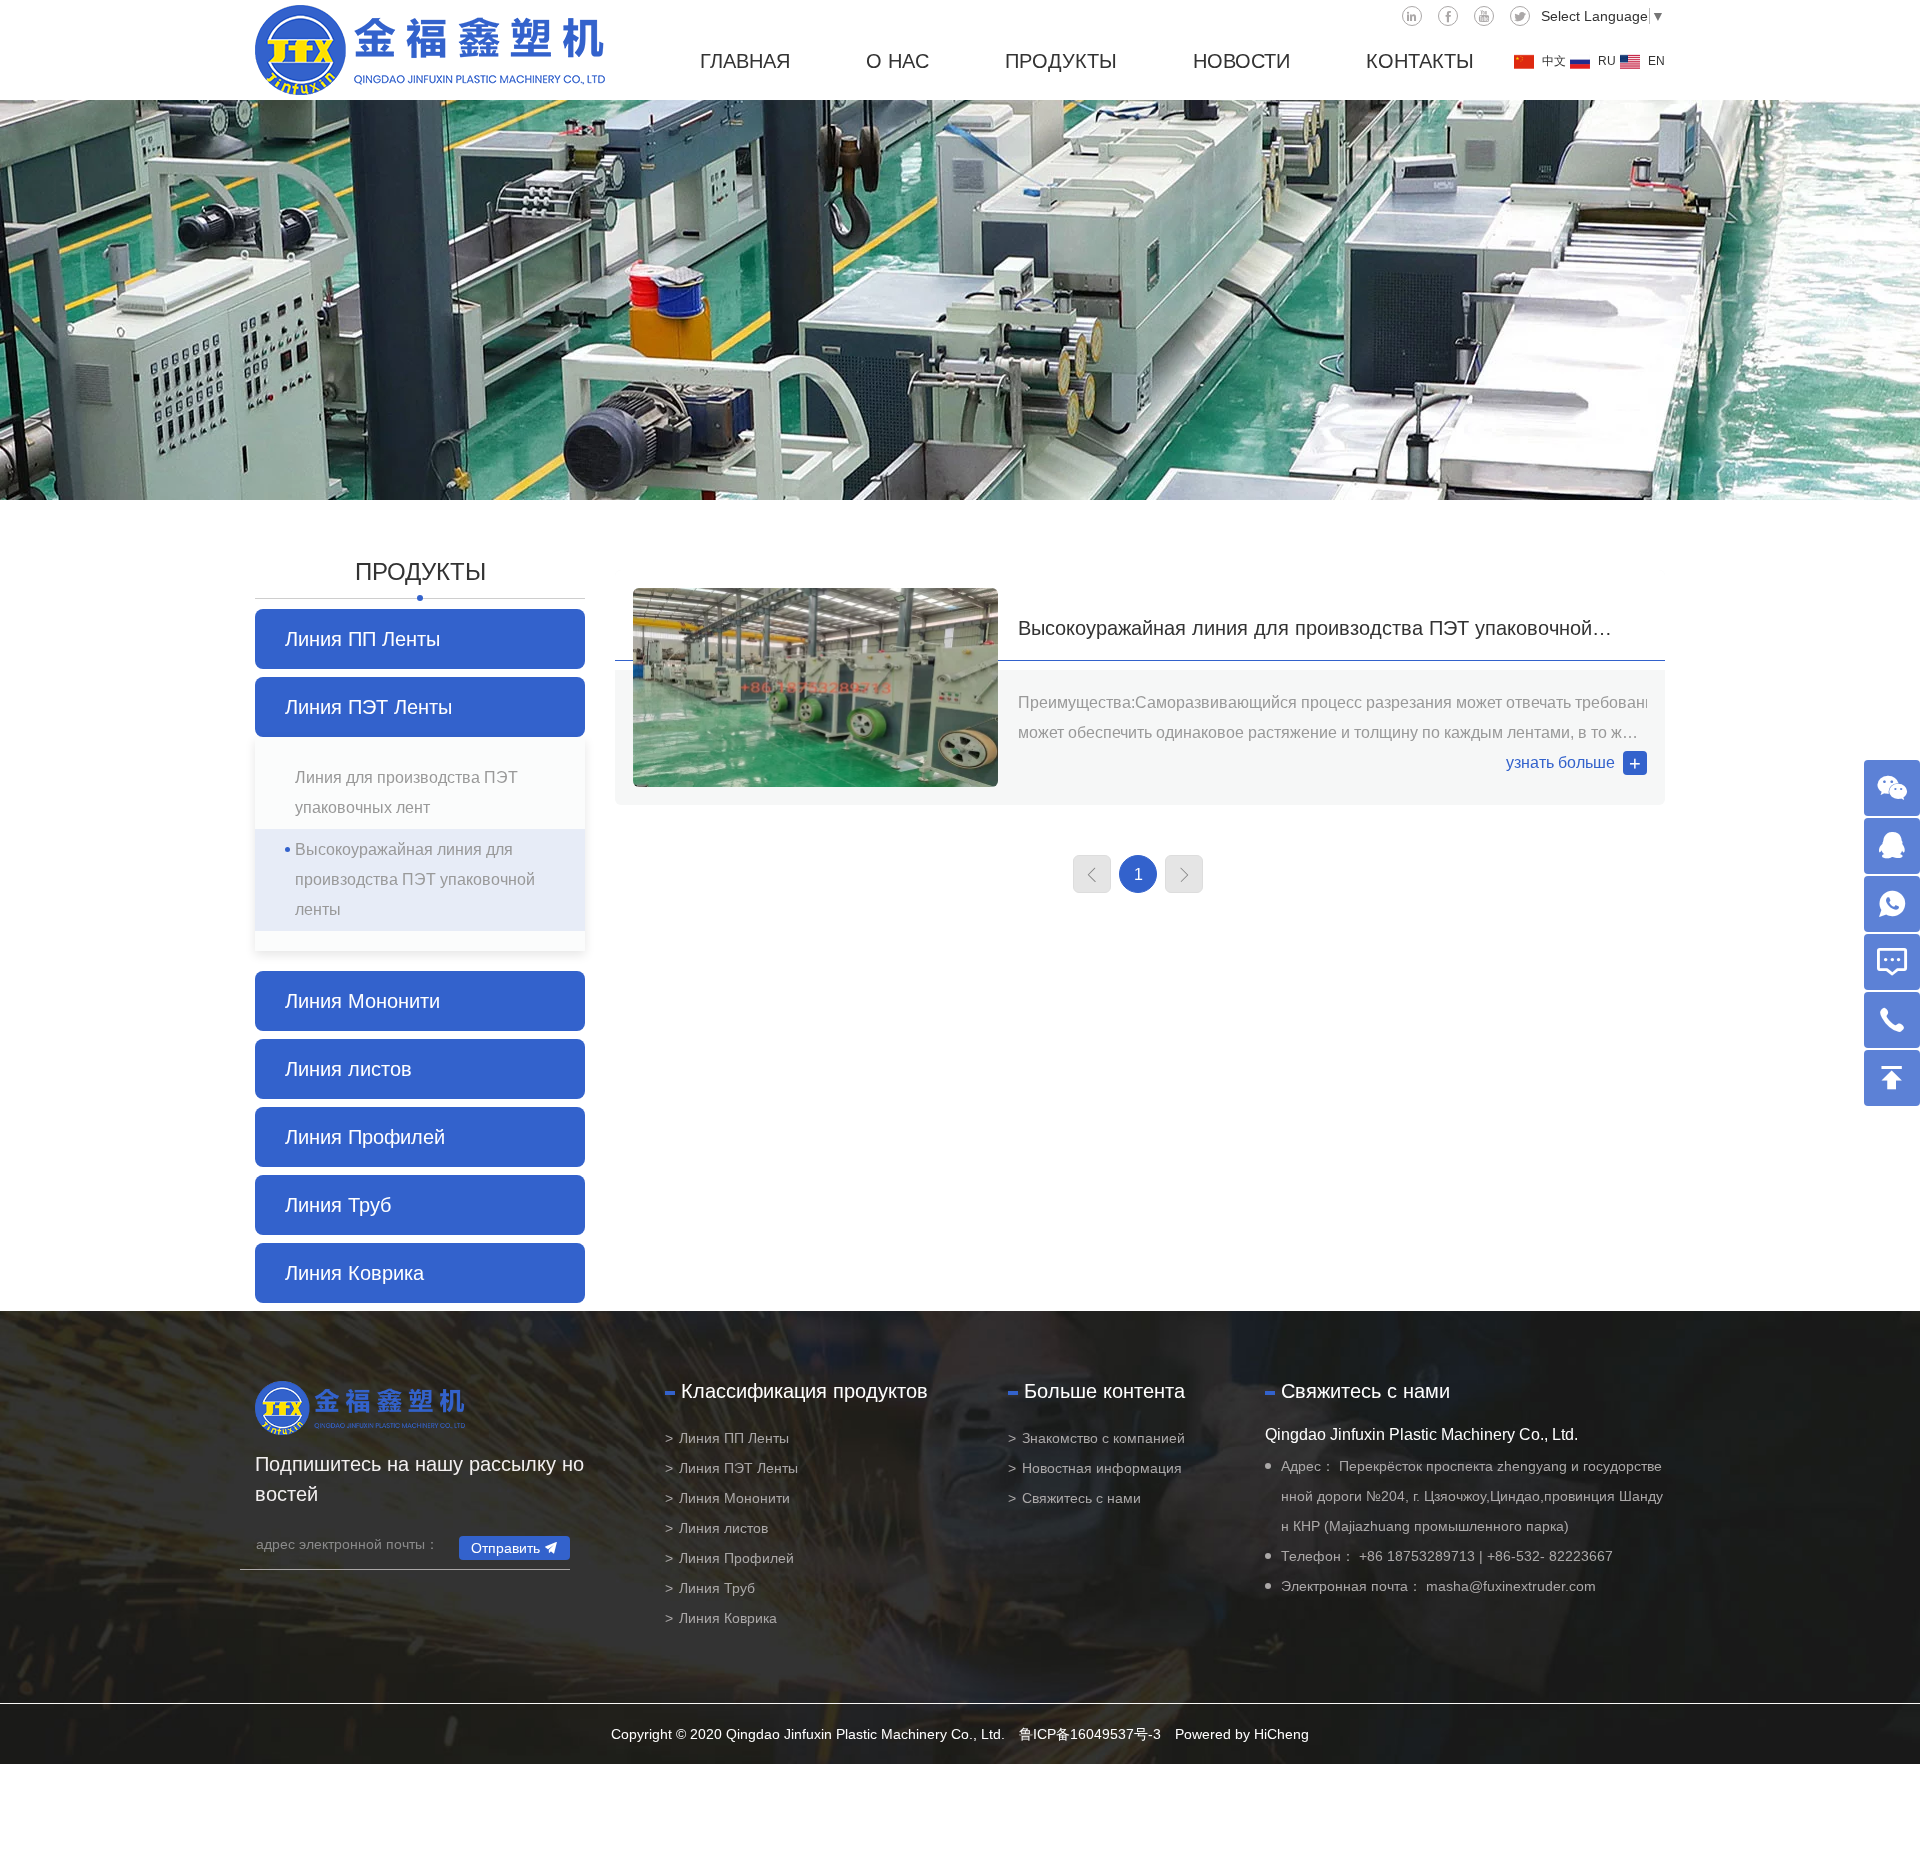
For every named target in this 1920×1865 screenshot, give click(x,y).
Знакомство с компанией (1103, 1438)
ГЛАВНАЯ (745, 61)
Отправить (505, 1548)
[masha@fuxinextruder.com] (1892, 962)
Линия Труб (338, 1205)
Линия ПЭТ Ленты (368, 707)
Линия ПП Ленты (362, 639)
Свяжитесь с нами (1081, 1498)
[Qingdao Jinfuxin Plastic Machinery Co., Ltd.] (430, 50)
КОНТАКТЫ (1420, 61)
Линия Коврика (354, 1273)
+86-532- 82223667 (1550, 1556)
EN (1656, 61)
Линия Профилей (365, 1137)
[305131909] (1892, 846)
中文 (1554, 61)
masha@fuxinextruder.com (1511, 1586)
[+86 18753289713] (1892, 904)
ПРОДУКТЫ (1061, 61)
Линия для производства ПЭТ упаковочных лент (406, 792)
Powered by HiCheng (1242, 1734)
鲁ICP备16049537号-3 (1090, 1734)
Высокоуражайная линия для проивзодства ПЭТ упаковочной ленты (415, 879)
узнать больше (1560, 762)
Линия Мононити (362, 1001)
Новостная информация (1102, 1468)
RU (1607, 61)
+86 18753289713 (1417, 1556)
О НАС (897, 61)
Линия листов (348, 1069)
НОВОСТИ (1241, 61)
